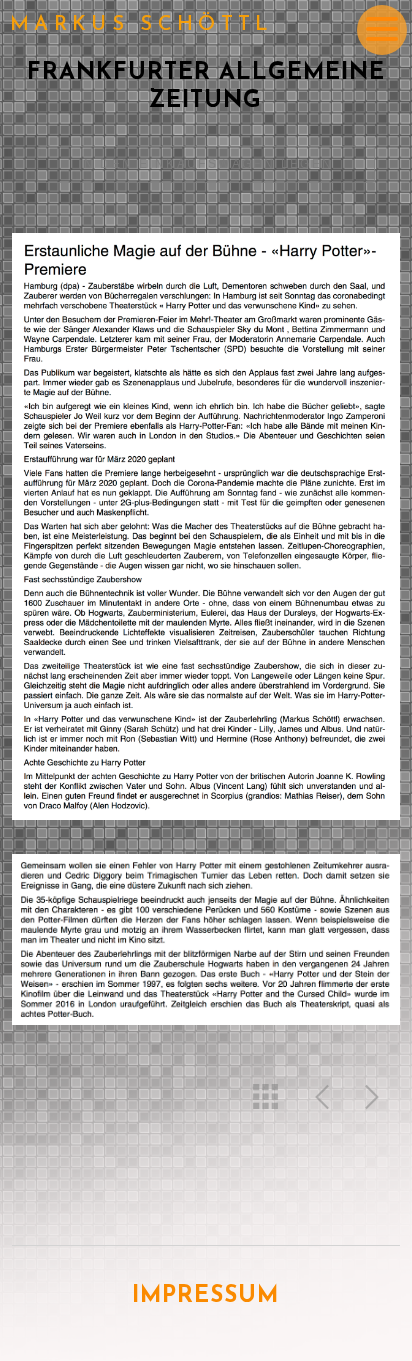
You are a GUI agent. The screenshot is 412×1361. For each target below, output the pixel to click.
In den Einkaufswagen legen (205, 164)
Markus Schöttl (142, 25)
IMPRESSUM (205, 1296)
